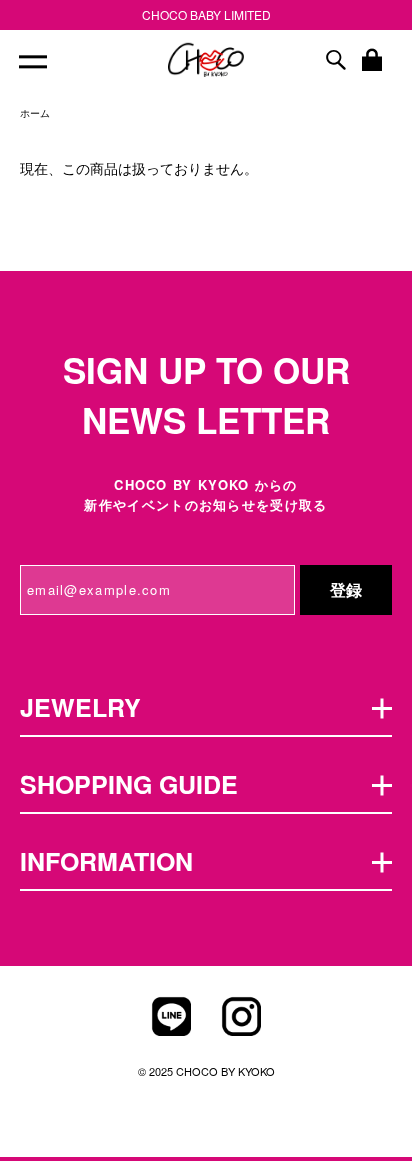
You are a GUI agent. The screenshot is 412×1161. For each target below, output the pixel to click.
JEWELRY (80, 707)
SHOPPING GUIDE (129, 784)
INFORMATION (106, 861)
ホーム (35, 113)
